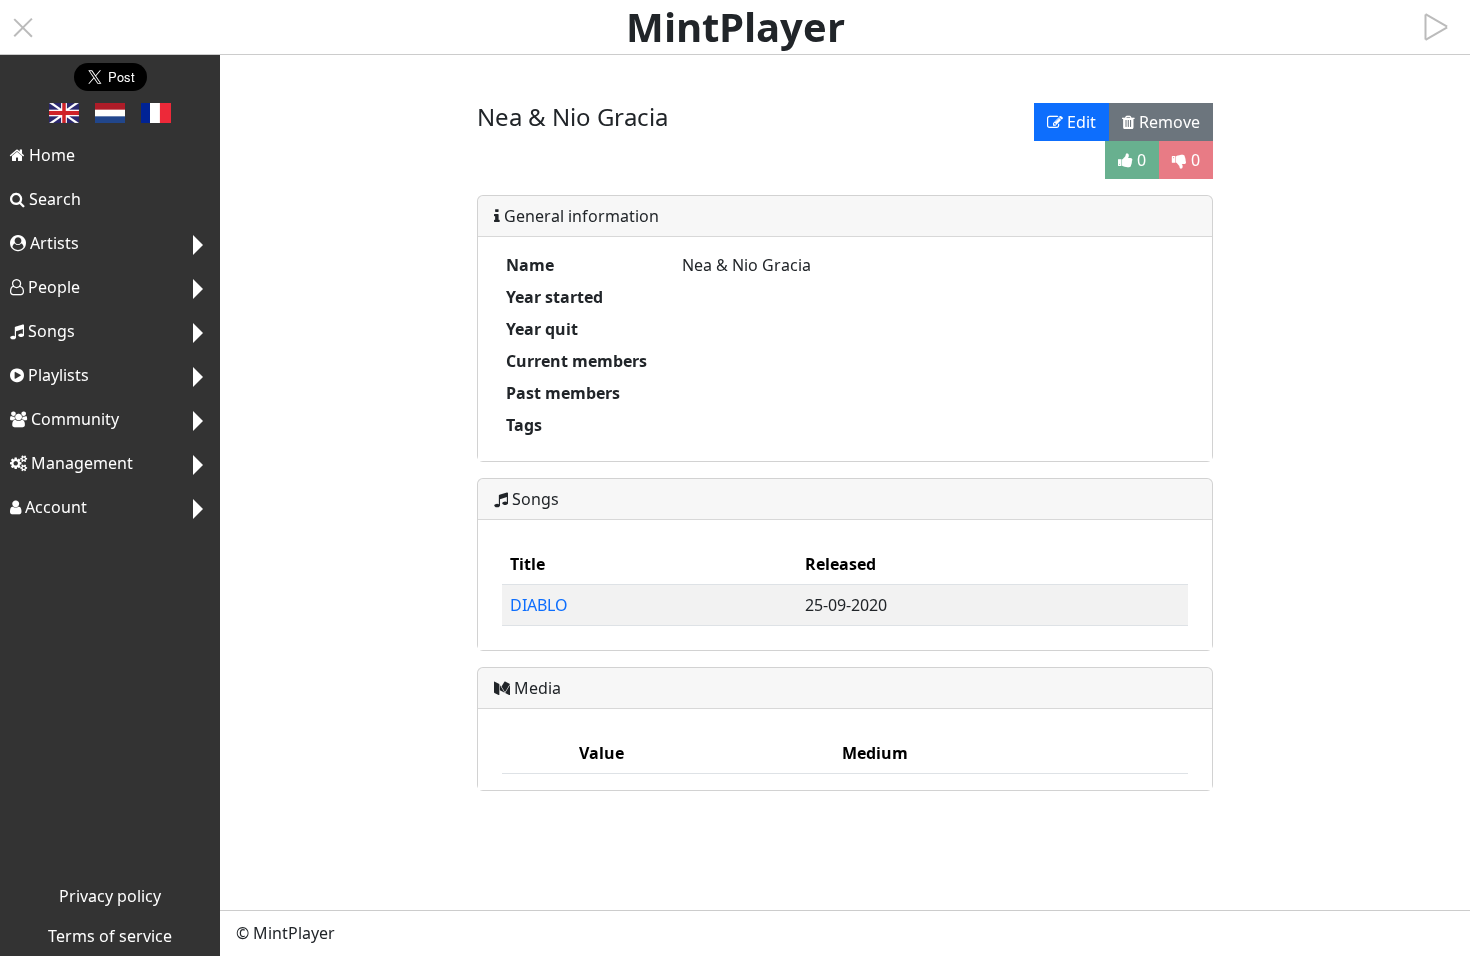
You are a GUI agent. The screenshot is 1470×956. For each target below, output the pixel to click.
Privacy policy (110, 896)
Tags (524, 425)
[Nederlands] (110, 117)
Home (50, 155)
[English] (64, 117)
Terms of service (110, 936)
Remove (1167, 122)
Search (53, 199)
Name (530, 265)
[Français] (156, 117)
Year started (554, 297)
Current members (576, 361)
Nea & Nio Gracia (746, 265)
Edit (1079, 122)
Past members (563, 393)
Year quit (542, 329)
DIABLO (539, 605)
